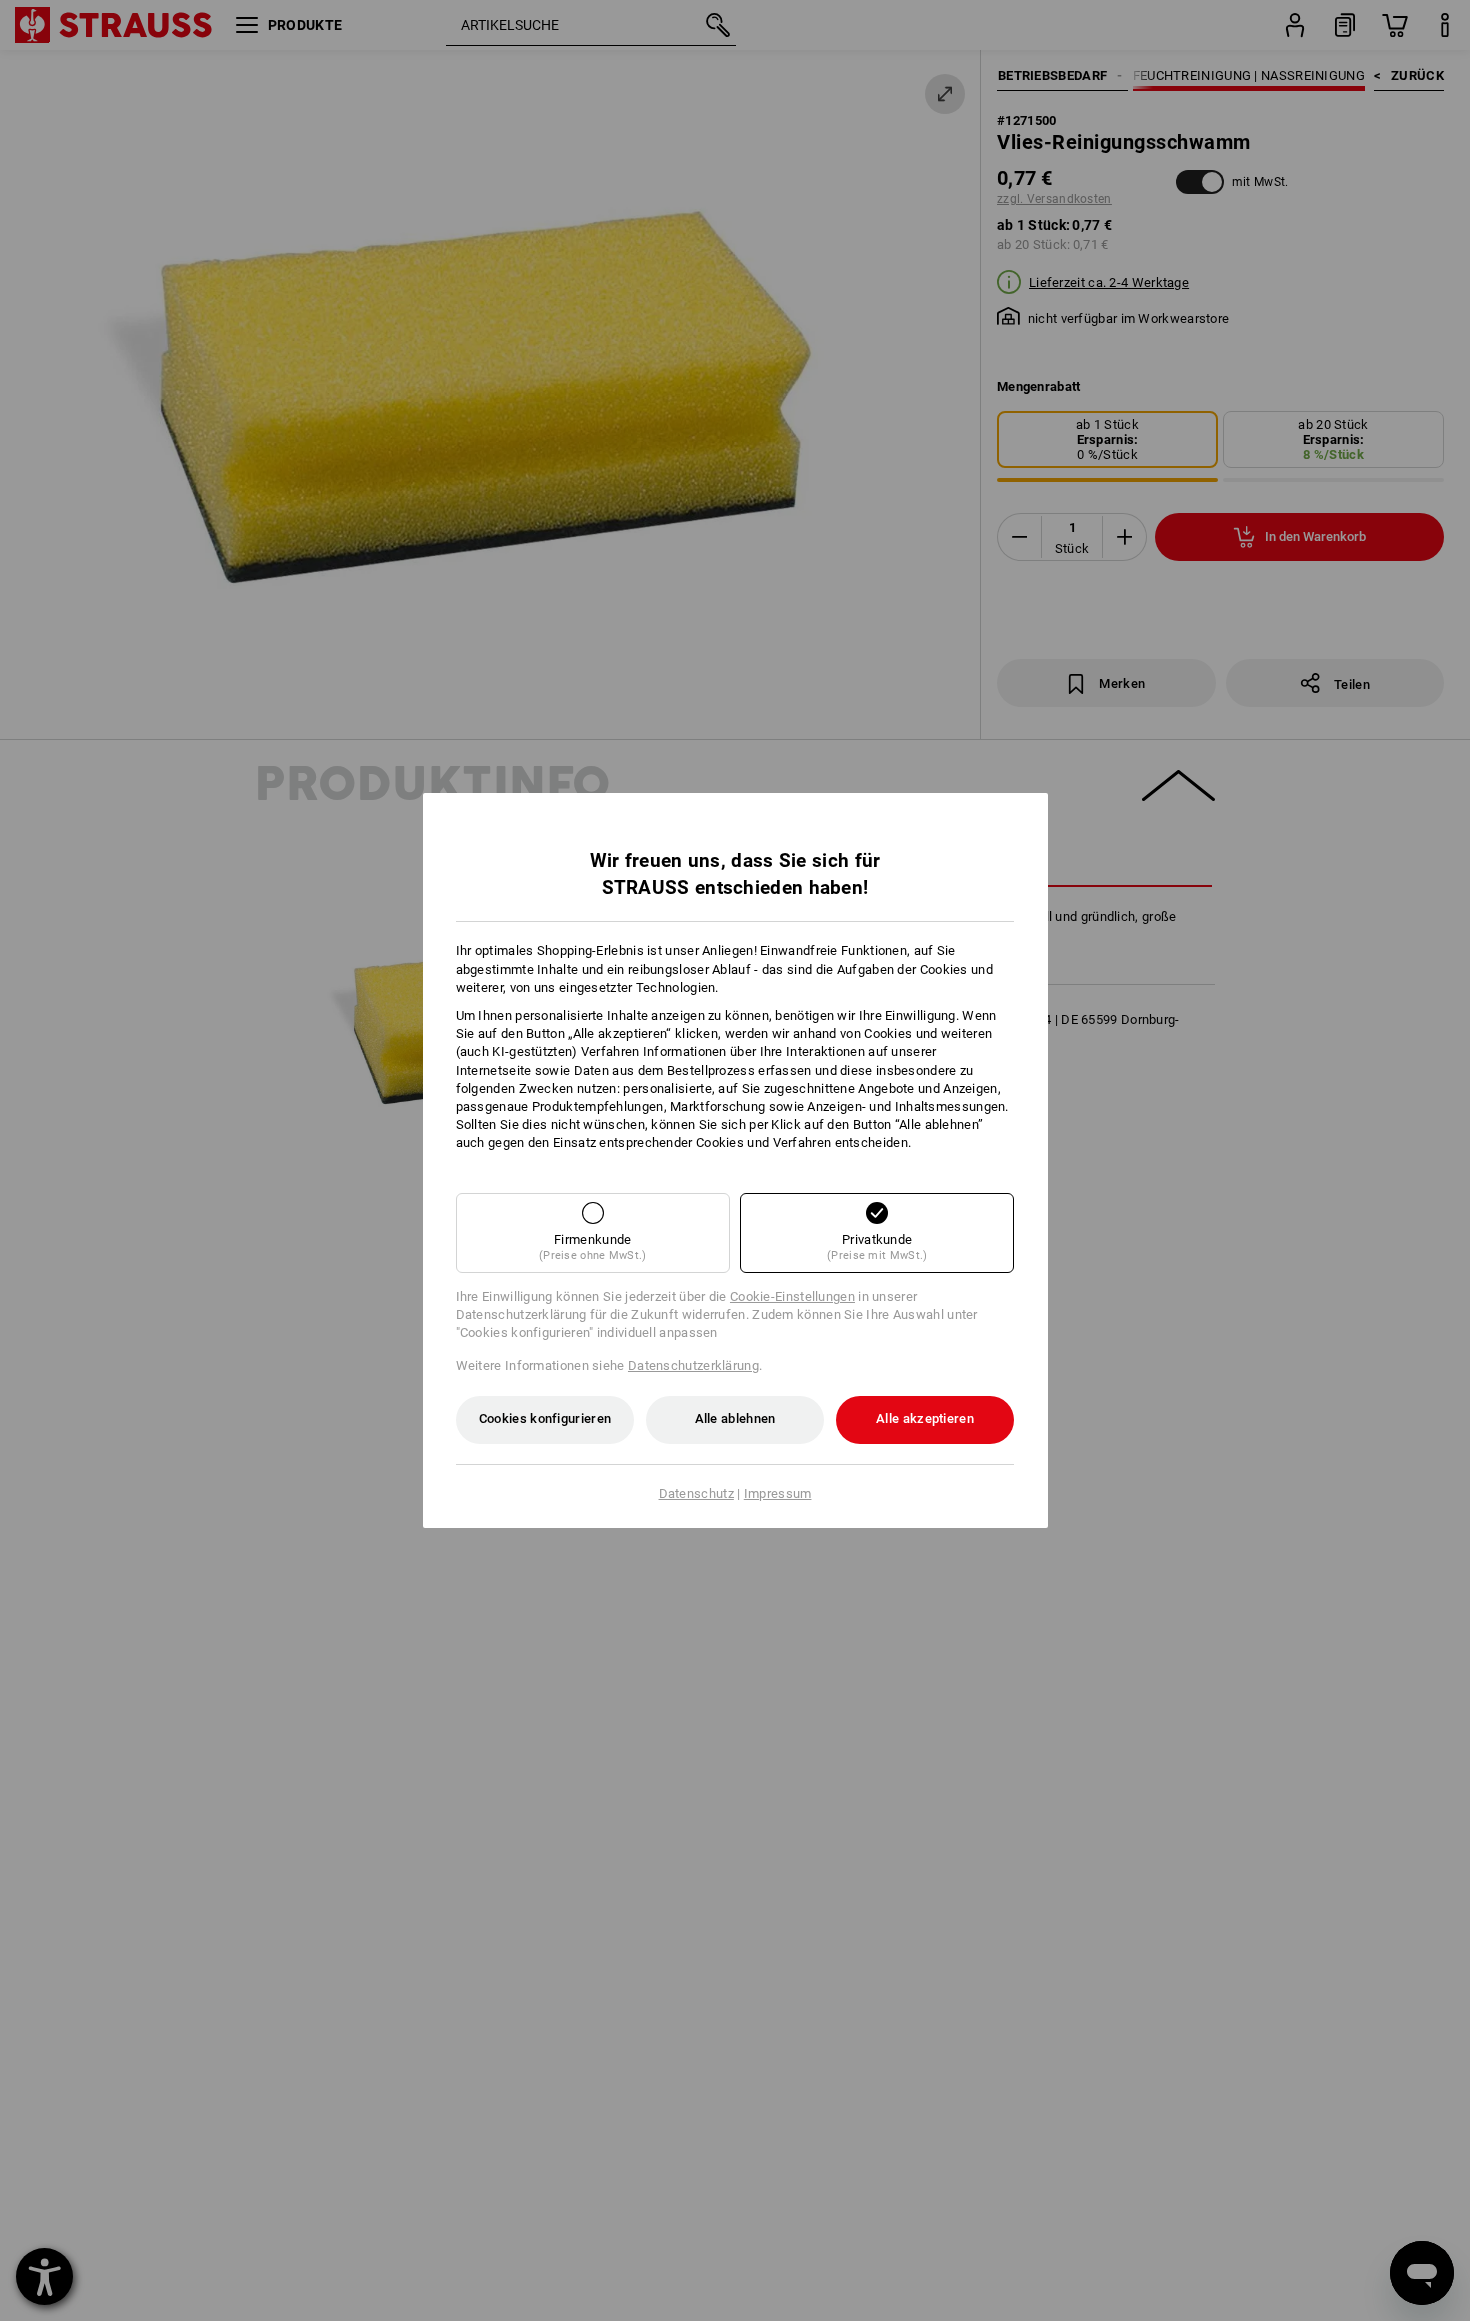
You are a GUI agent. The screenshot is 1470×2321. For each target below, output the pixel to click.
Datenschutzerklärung (693, 1365)
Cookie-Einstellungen (792, 1296)
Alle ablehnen (735, 1418)
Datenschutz (696, 1493)
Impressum (778, 1493)
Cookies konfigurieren (545, 1418)
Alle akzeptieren (925, 1418)
